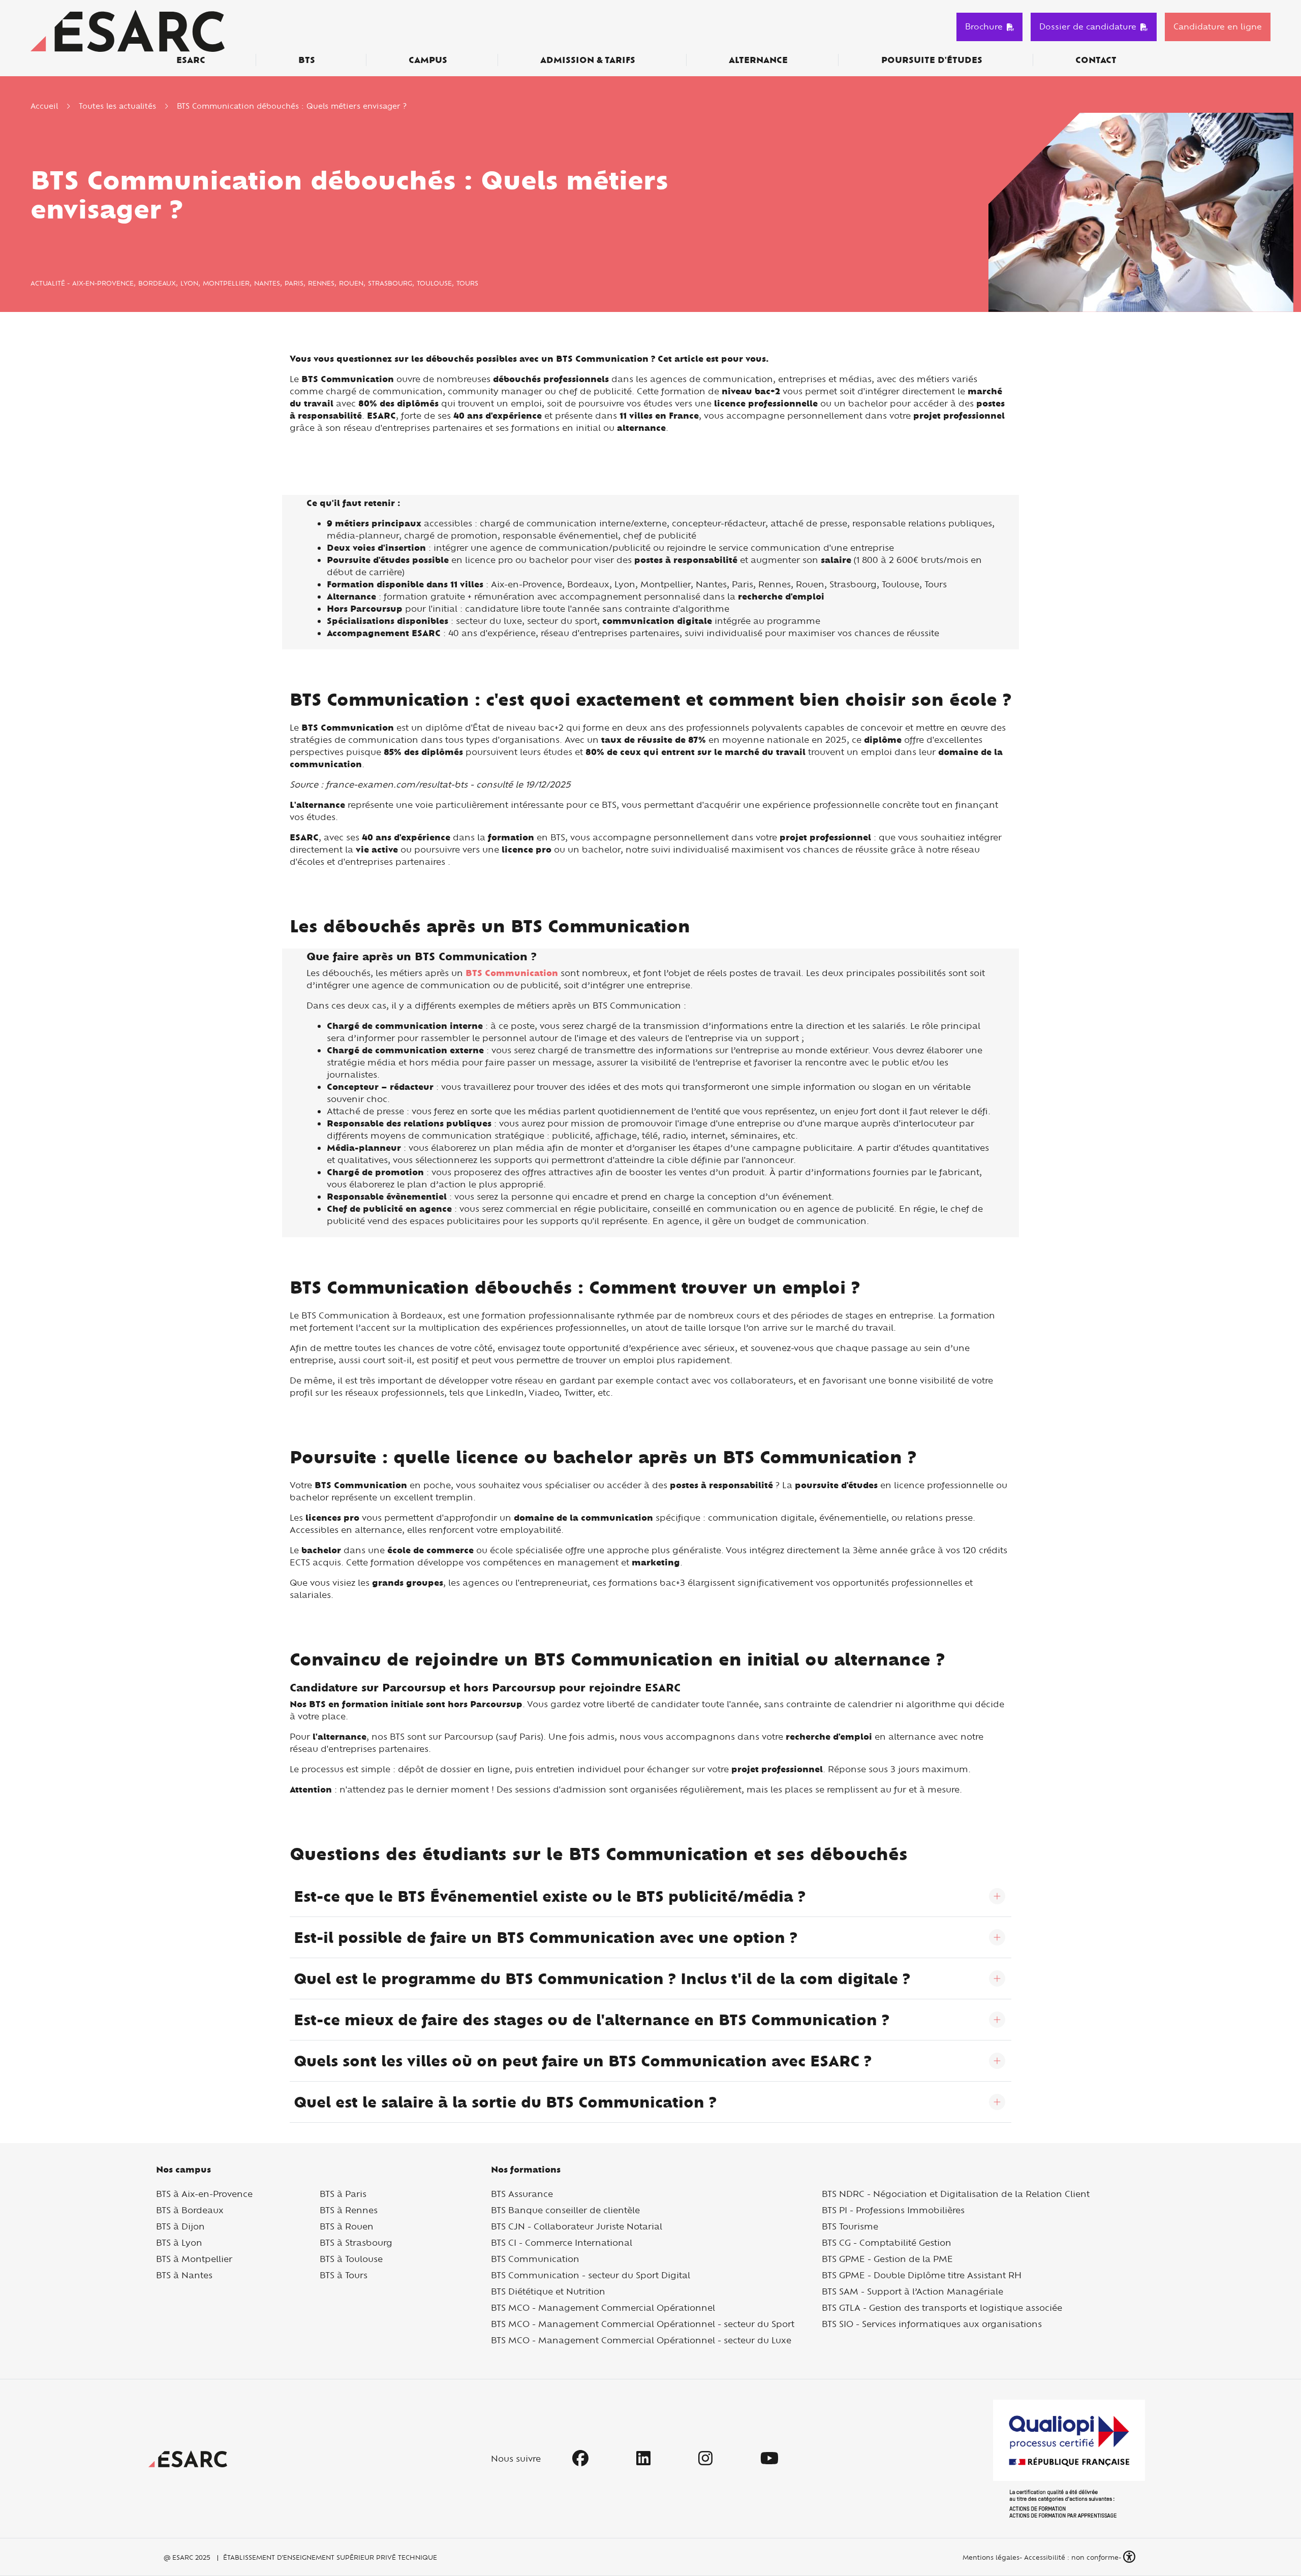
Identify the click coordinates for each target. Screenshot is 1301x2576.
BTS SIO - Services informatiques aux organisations (932, 2324)
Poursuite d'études (932, 60)
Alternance (758, 60)
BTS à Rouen (347, 2226)
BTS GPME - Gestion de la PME (887, 2259)
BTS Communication (535, 2259)
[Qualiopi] (1069, 2459)
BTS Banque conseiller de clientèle (565, 2210)
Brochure (984, 26)
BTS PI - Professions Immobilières (893, 2210)
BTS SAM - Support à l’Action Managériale (912, 2291)
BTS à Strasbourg (356, 2242)
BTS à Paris (343, 2194)
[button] (1130, 2557)
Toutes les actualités (117, 106)
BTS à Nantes (184, 2275)
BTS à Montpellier (194, 2259)
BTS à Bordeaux (190, 2210)
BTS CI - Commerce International (562, 2242)
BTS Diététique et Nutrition (548, 2291)
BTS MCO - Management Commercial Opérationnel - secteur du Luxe (641, 2340)
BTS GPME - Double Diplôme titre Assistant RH (922, 2275)
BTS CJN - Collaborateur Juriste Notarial (577, 2226)
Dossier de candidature (1088, 26)
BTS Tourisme (850, 2226)
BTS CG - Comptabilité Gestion (887, 2242)
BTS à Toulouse (351, 2259)
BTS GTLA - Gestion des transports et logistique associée (942, 2307)
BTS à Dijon (180, 2226)
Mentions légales (990, 2557)
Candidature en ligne (1218, 26)
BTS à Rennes (349, 2210)
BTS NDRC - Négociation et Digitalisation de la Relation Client (956, 2194)
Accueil (44, 106)
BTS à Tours (344, 2275)
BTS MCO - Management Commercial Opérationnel (603, 2307)
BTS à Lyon (179, 2242)
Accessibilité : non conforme (1071, 2557)
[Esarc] (128, 30)
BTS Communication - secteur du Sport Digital (591, 2275)
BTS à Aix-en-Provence (204, 2194)
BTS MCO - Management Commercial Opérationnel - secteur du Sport (643, 2324)
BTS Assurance (522, 2194)
